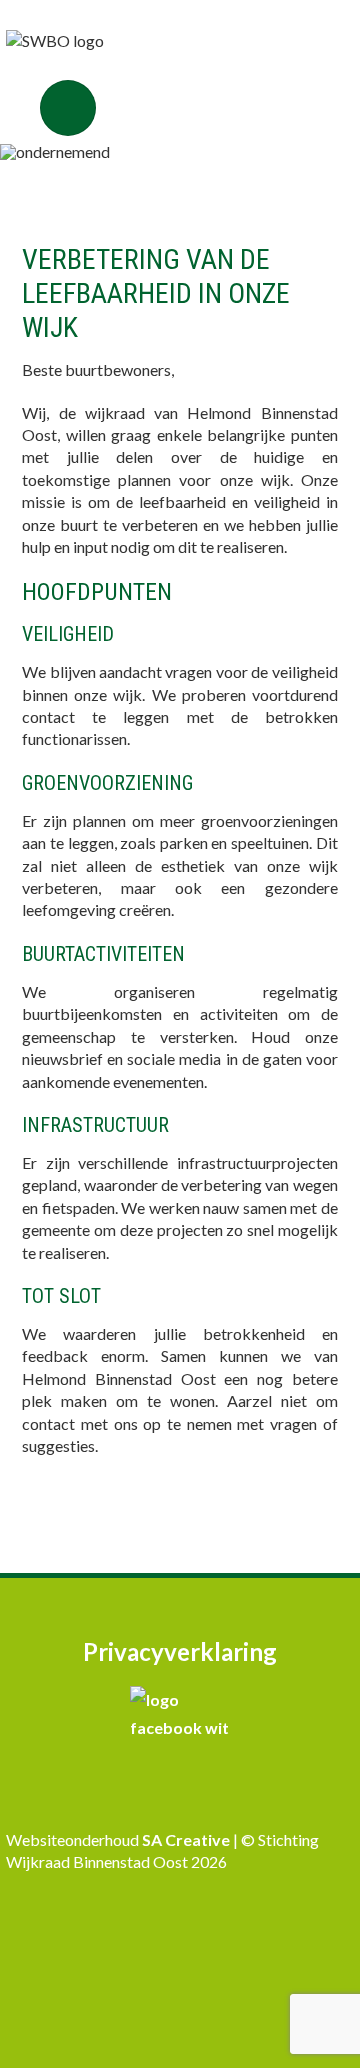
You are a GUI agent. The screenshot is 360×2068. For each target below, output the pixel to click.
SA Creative (187, 1839)
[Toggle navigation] (68, 108)
